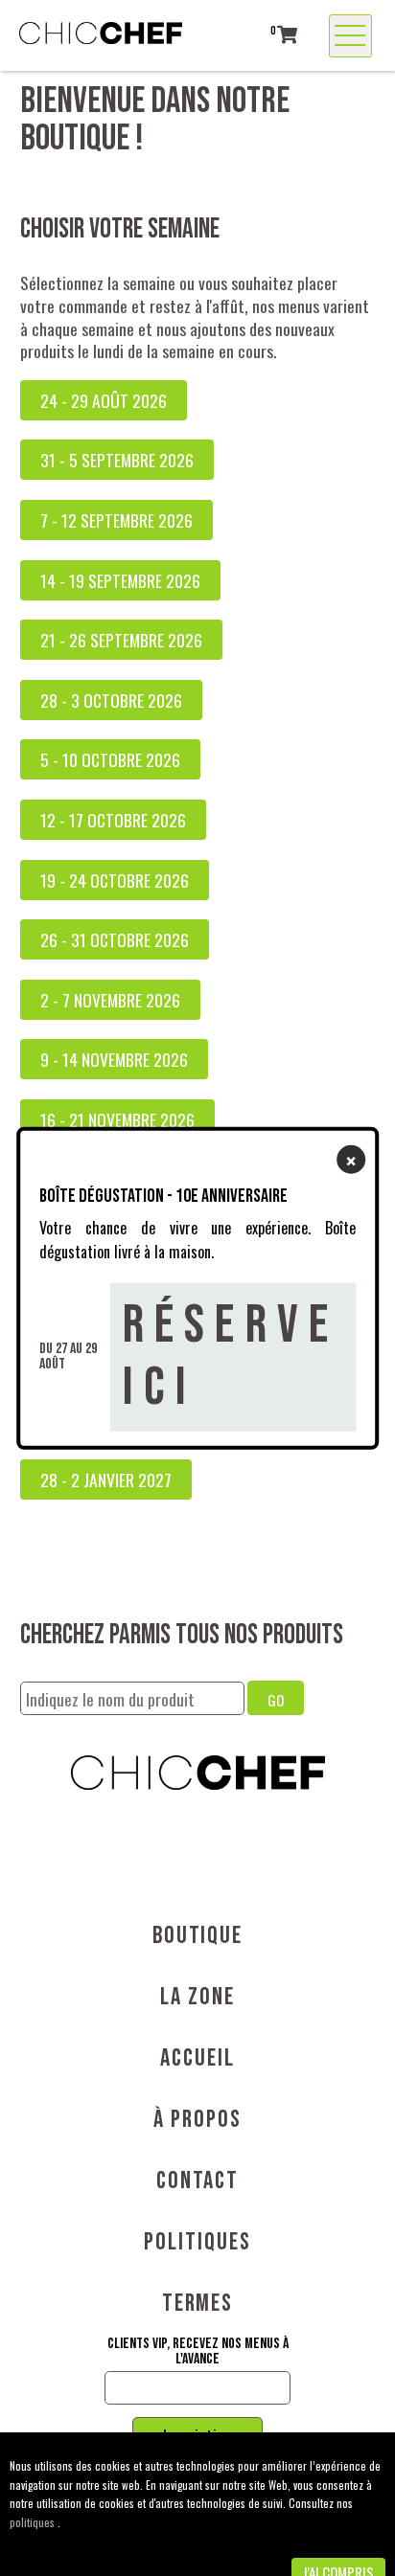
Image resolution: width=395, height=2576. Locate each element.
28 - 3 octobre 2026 (111, 700)
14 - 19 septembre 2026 (120, 580)
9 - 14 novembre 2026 (114, 1059)
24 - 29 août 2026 (104, 400)
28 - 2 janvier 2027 (106, 1480)
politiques (34, 2522)
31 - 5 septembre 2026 (117, 460)
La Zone (197, 1997)
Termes (198, 2304)
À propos (197, 2120)
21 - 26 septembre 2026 (121, 640)
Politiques (197, 2242)
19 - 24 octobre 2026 (115, 880)
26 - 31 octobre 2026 (115, 939)
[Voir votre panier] (287, 34)
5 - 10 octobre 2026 (110, 759)
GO (276, 1700)
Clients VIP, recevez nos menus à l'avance (198, 2352)
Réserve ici (231, 1356)
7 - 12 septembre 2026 (116, 520)
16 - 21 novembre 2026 (117, 1119)
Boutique (197, 1936)
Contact (197, 2181)
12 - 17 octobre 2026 (113, 820)
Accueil (197, 2058)
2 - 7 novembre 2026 (110, 1000)
